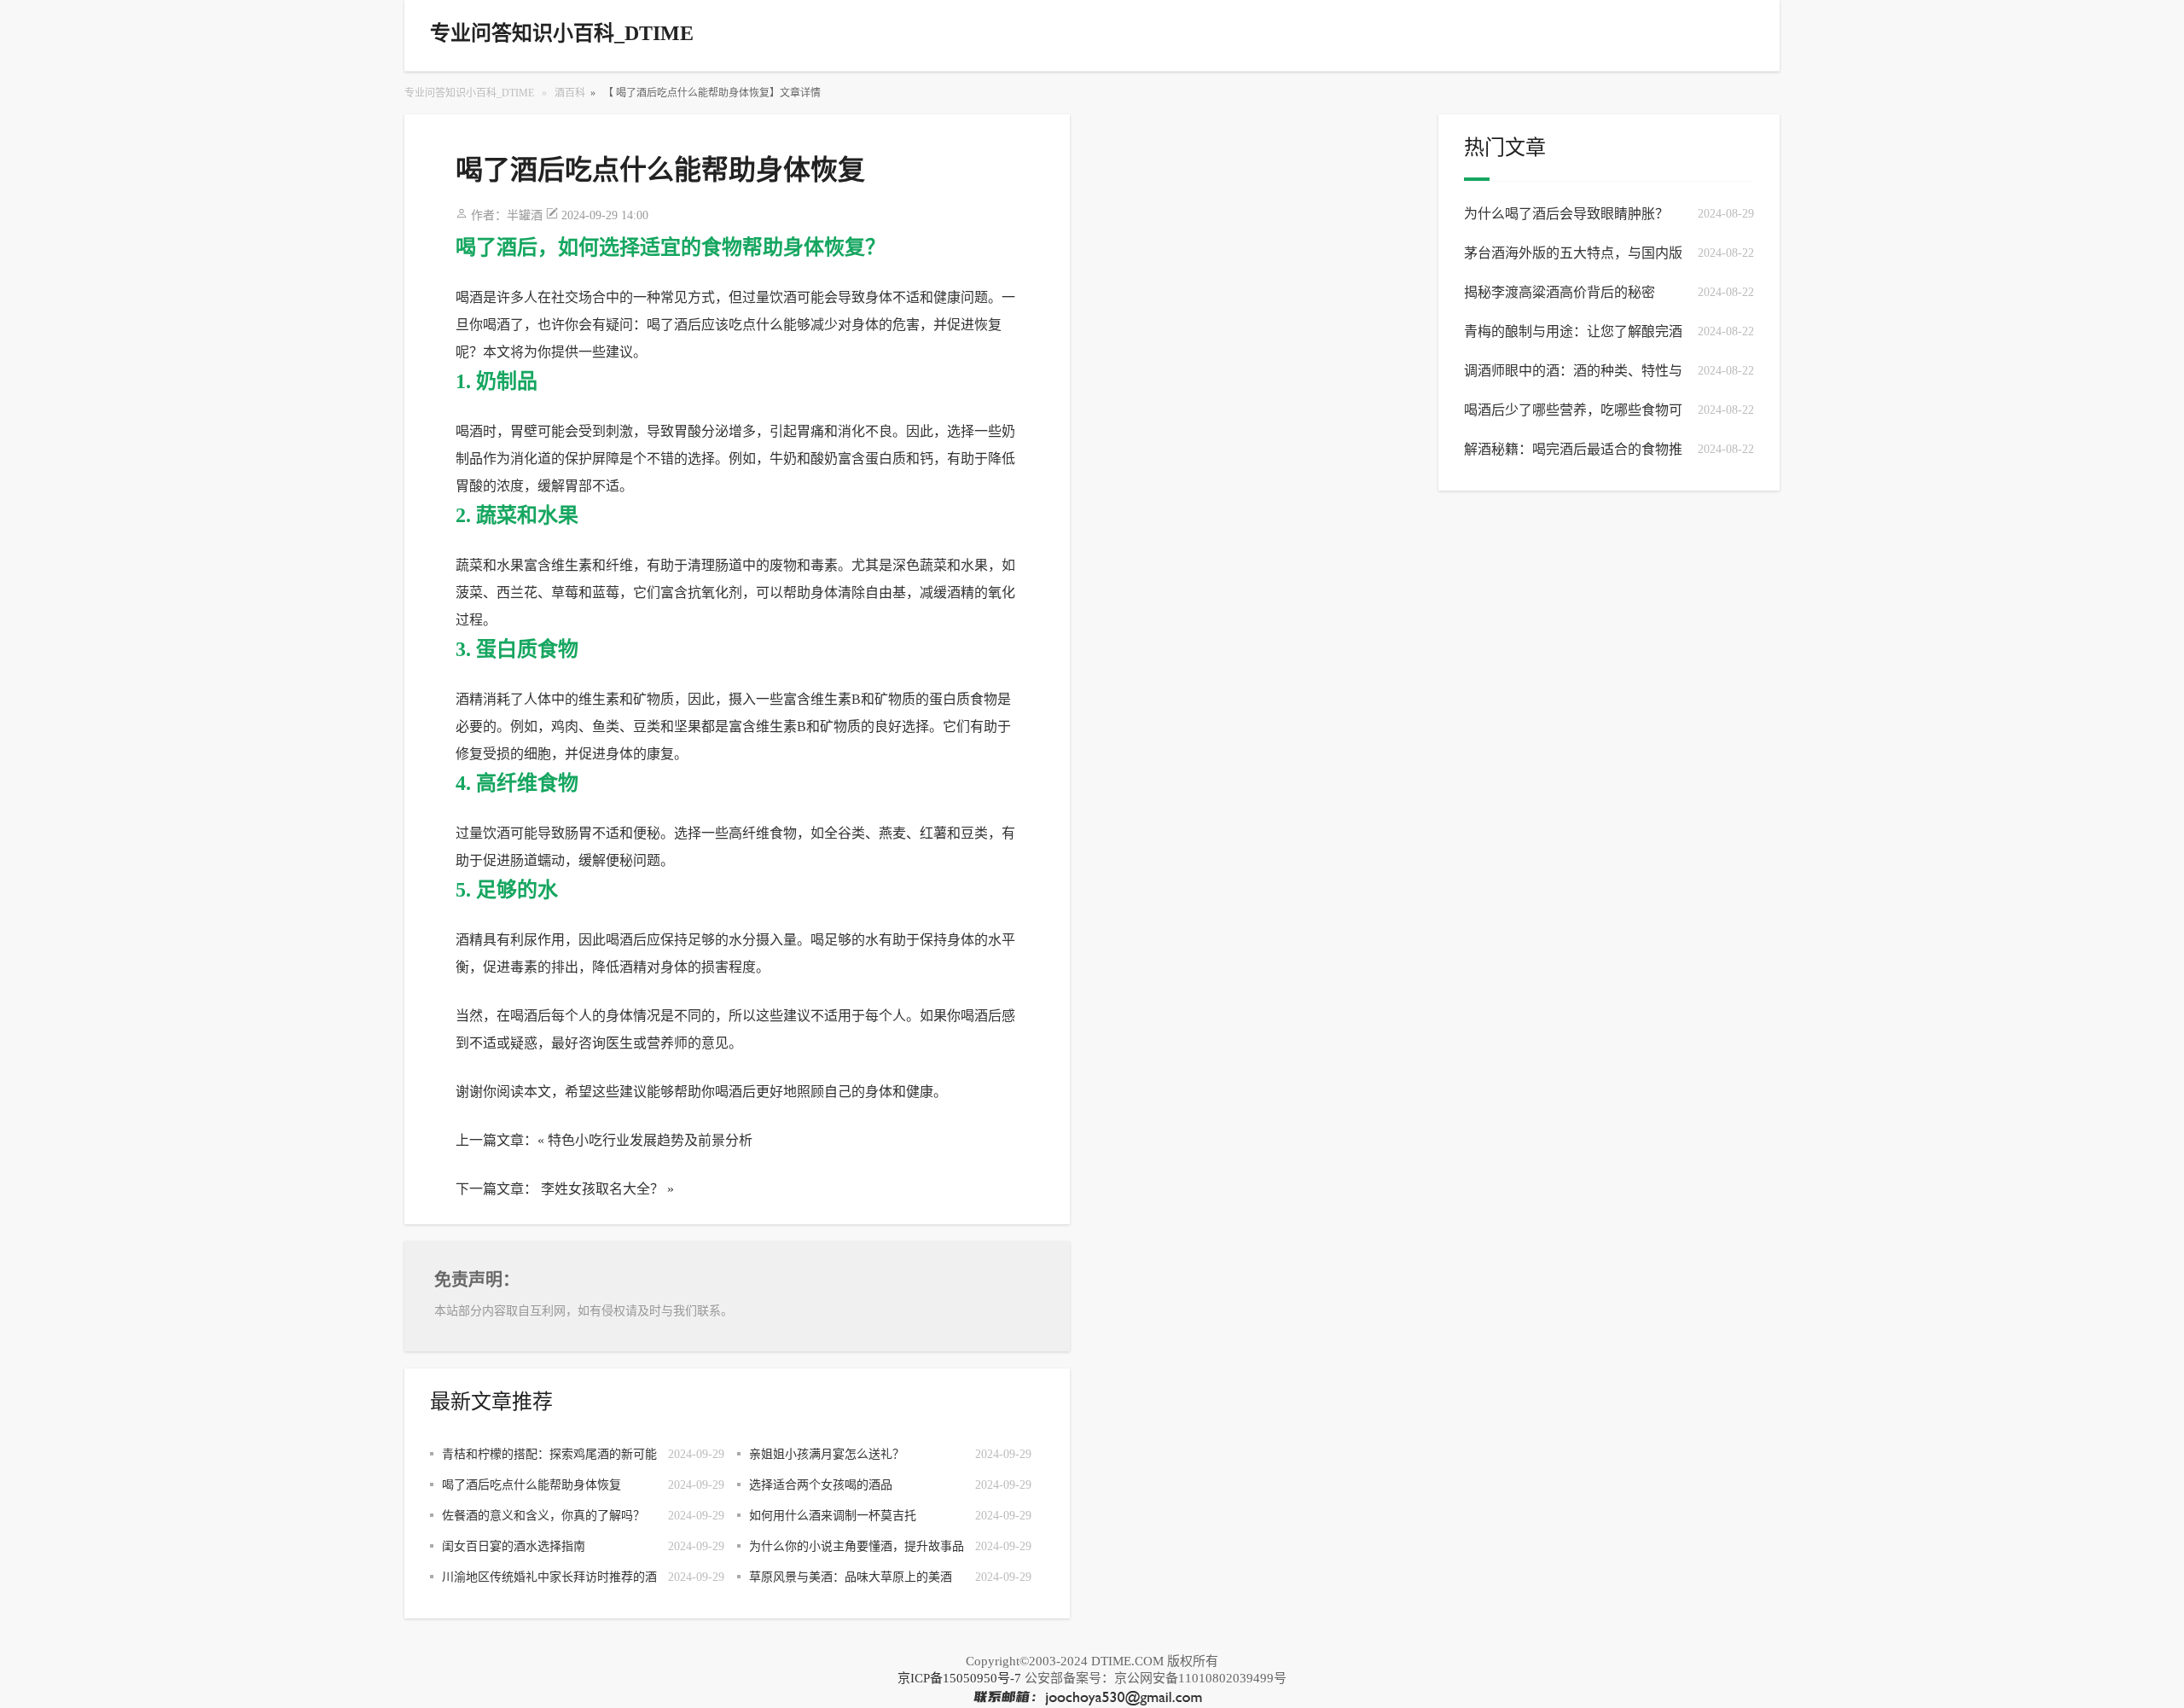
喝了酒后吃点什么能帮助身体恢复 (531, 1485)
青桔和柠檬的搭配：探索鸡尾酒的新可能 (549, 1454)
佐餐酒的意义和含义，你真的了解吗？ (543, 1516)
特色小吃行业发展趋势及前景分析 (650, 1140)
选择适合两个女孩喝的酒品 (821, 1485)
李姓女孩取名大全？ (602, 1189)
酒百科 (570, 93)
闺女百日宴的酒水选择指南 (514, 1546)
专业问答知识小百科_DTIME (469, 93)
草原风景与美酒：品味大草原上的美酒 (851, 1577)
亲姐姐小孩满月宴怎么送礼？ (827, 1454)
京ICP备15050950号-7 (959, 1678)
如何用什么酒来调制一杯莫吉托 (833, 1516)
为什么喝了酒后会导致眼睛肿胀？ (1566, 214)
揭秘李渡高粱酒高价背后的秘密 (1560, 292)
